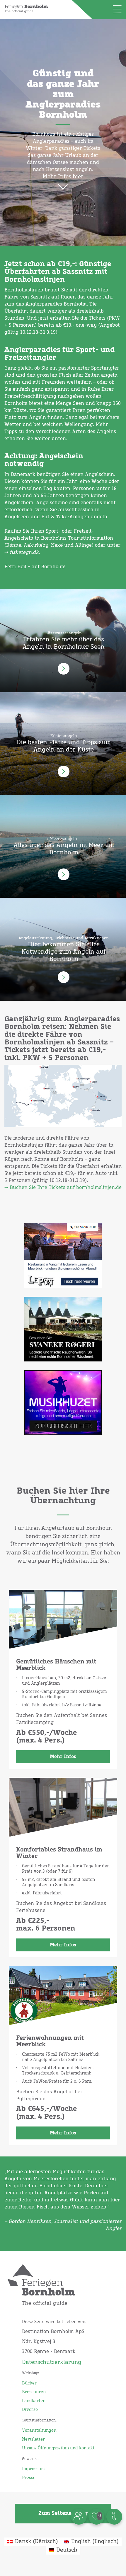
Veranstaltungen (39, 2431)
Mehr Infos (63, 1757)
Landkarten (34, 2401)
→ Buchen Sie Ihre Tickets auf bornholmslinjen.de (63, 1188)
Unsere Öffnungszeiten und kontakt (58, 2448)
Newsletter (33, 2439)
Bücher (29, 2383)
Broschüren (34, 2392)
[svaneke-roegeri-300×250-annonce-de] (63, 1334)
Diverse (30, 2410)
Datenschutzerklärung (52, 2362)
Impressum (33, 2469)
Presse (29, 2478)
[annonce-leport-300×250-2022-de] (63, 1260)
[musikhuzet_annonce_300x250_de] (63, 1407)
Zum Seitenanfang (63, 2513)
